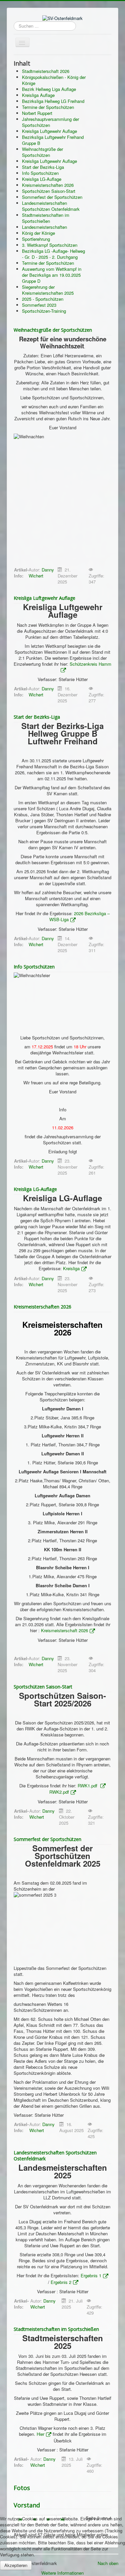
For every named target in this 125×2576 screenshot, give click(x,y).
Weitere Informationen (62, 2573)
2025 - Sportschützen (43, 299)
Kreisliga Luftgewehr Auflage (49, 131)
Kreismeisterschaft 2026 (64, 1630)
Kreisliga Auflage (38, 95)
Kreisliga (71, 1268)
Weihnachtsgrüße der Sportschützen (42, 152)
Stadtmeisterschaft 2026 (46, 71)
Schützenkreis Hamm (90, 664)
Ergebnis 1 (91, 2275)
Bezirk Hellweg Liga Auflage (49, 89)
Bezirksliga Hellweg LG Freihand (53, 101)
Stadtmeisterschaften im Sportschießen (46, 218)
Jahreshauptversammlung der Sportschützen (50, 122)
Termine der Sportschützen (48, 107)
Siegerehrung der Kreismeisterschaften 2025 (48, 290)
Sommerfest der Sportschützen (52, 197)
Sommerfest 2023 (39, 305)
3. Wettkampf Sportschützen (50, 245)
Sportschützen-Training (44, 311)
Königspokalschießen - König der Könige (54, 80)
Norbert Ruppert (37, 113)
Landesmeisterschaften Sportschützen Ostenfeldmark (51, 206)
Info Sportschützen (40, 173)
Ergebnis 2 (61, 2282)
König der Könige (38, 233)
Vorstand (27, 2505)
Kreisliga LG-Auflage (42, 179)
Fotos (22, 2488)
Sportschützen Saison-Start (49, 191)
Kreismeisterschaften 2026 (48, 185)
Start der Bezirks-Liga (43, 167)
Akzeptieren (16, 2565)
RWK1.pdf (88, 1786)
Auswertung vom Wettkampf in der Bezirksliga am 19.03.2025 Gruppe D (52, 275)
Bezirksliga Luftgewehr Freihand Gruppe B (53, 140)
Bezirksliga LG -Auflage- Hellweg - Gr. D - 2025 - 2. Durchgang (53, 254)
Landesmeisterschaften (44, 227)
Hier (40, 2434)
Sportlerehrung (36, 239)
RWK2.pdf (59, 1792)
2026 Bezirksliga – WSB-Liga (79, 916)
